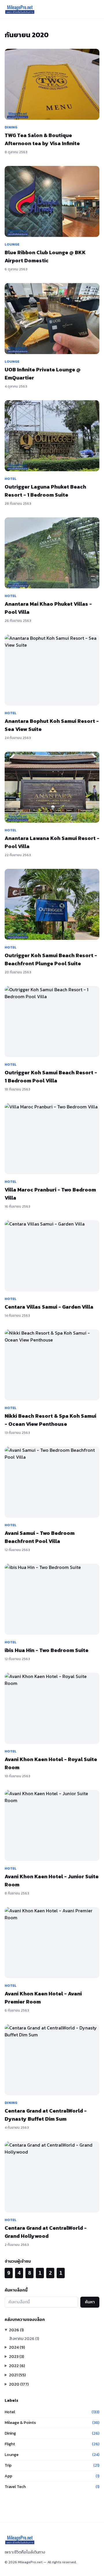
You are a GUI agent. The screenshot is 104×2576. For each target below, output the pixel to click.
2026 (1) (16, 2330)
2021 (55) (17, 2375)
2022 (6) (17, 2366)
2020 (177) (19, 2384)
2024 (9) (17, 2347)
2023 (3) (16, 2357)
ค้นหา (90, 2302)
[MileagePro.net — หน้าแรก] (20, 9)
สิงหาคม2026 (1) (24, 2339)
